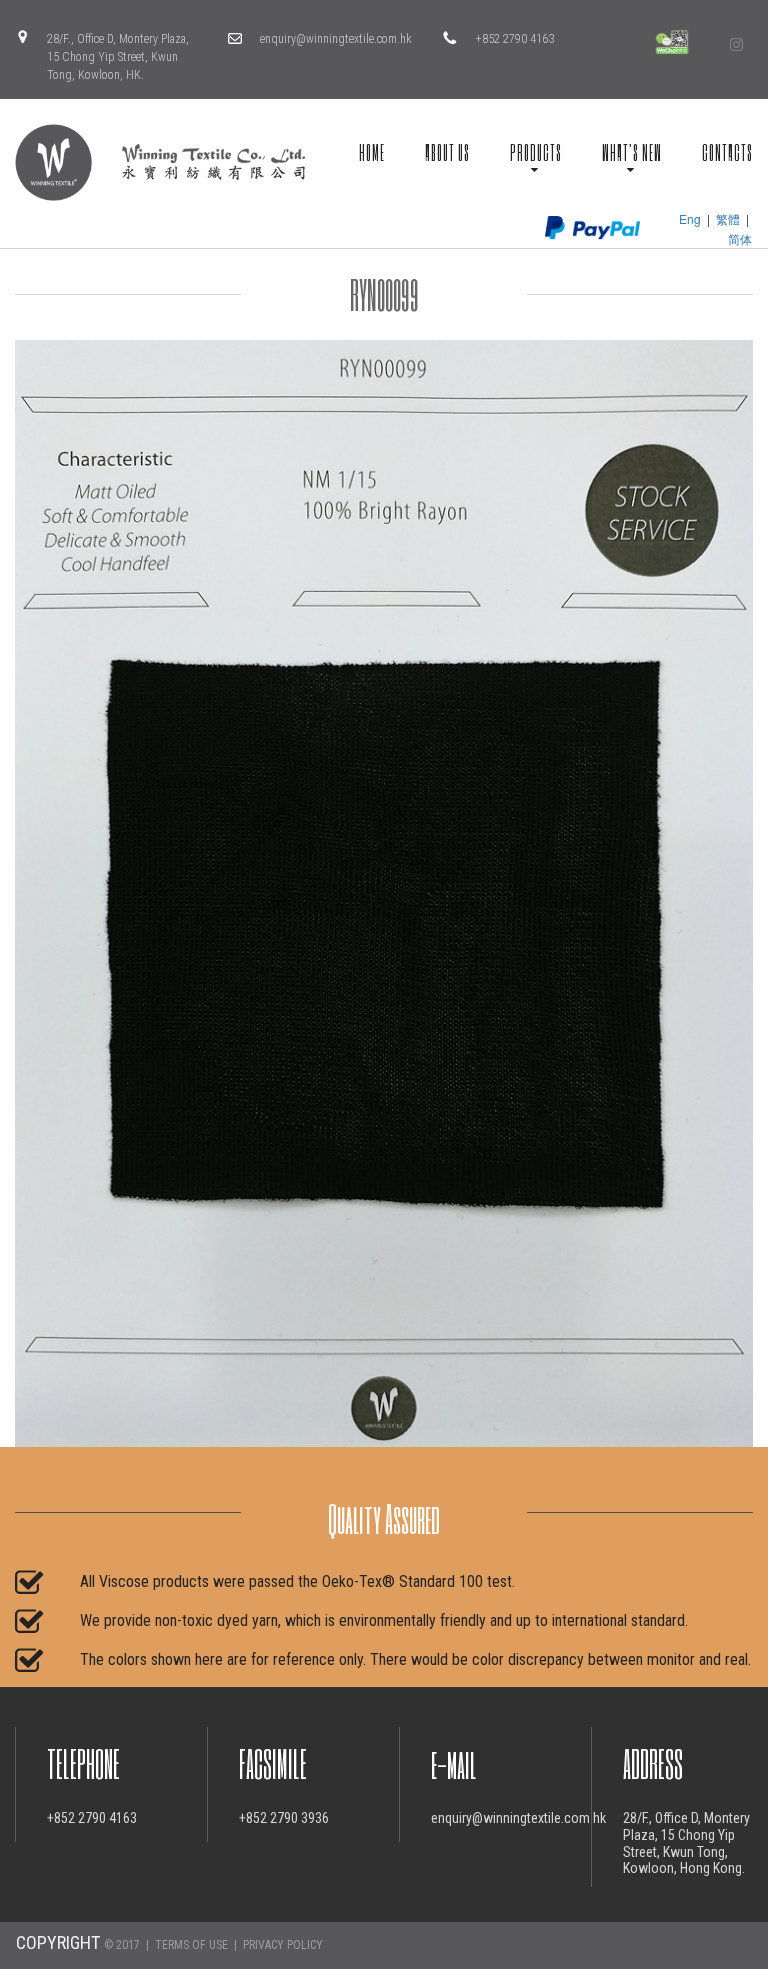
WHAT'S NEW (632, 152)
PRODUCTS (536, 152)
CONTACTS (727, 152)
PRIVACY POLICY (283, 1945)
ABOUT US (447, 152)
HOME (372, 152)
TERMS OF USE (191, 1945)
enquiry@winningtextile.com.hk (336, 39)
